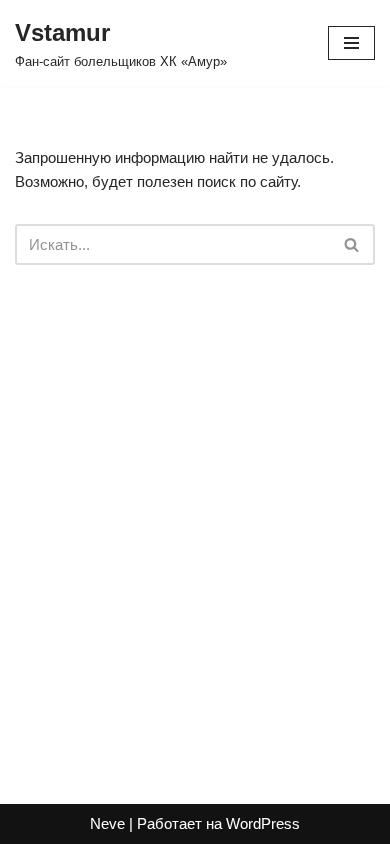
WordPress (263, 823)
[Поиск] (352, 244)
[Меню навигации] (351, 43)
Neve (107, 823)
